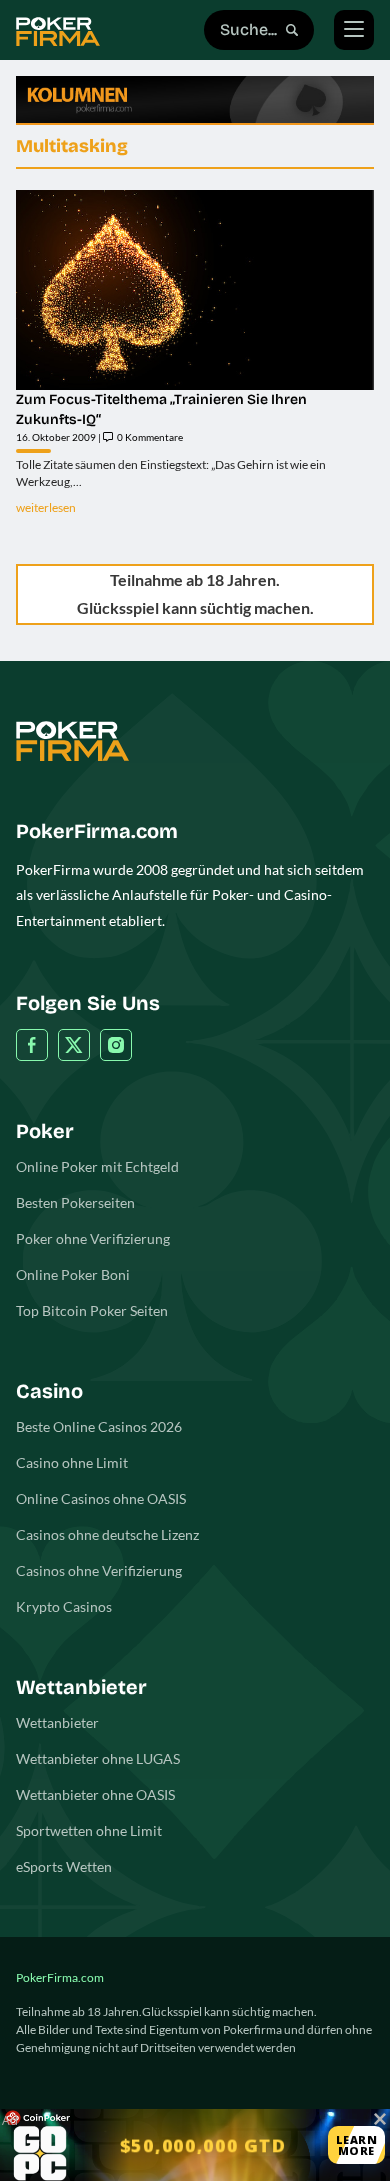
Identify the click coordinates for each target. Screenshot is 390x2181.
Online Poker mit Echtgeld (97, 1166)
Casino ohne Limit (72, 1462)
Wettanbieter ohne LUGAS (98, 1758)
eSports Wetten (64, 1866)
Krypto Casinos (64, 1606)
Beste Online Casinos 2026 (99, 1426)
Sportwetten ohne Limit (89, 1830)
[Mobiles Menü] (354, 30)
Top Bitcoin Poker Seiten (92, 1310)
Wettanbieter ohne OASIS (95, 1794)
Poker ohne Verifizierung (93, 1238)
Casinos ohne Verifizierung (99, 1570)
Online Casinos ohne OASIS (101, 1498)
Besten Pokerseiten (75, 1202)
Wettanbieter (57, 1722)
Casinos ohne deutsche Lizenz (107, 1534)
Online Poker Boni (73, 1274)
